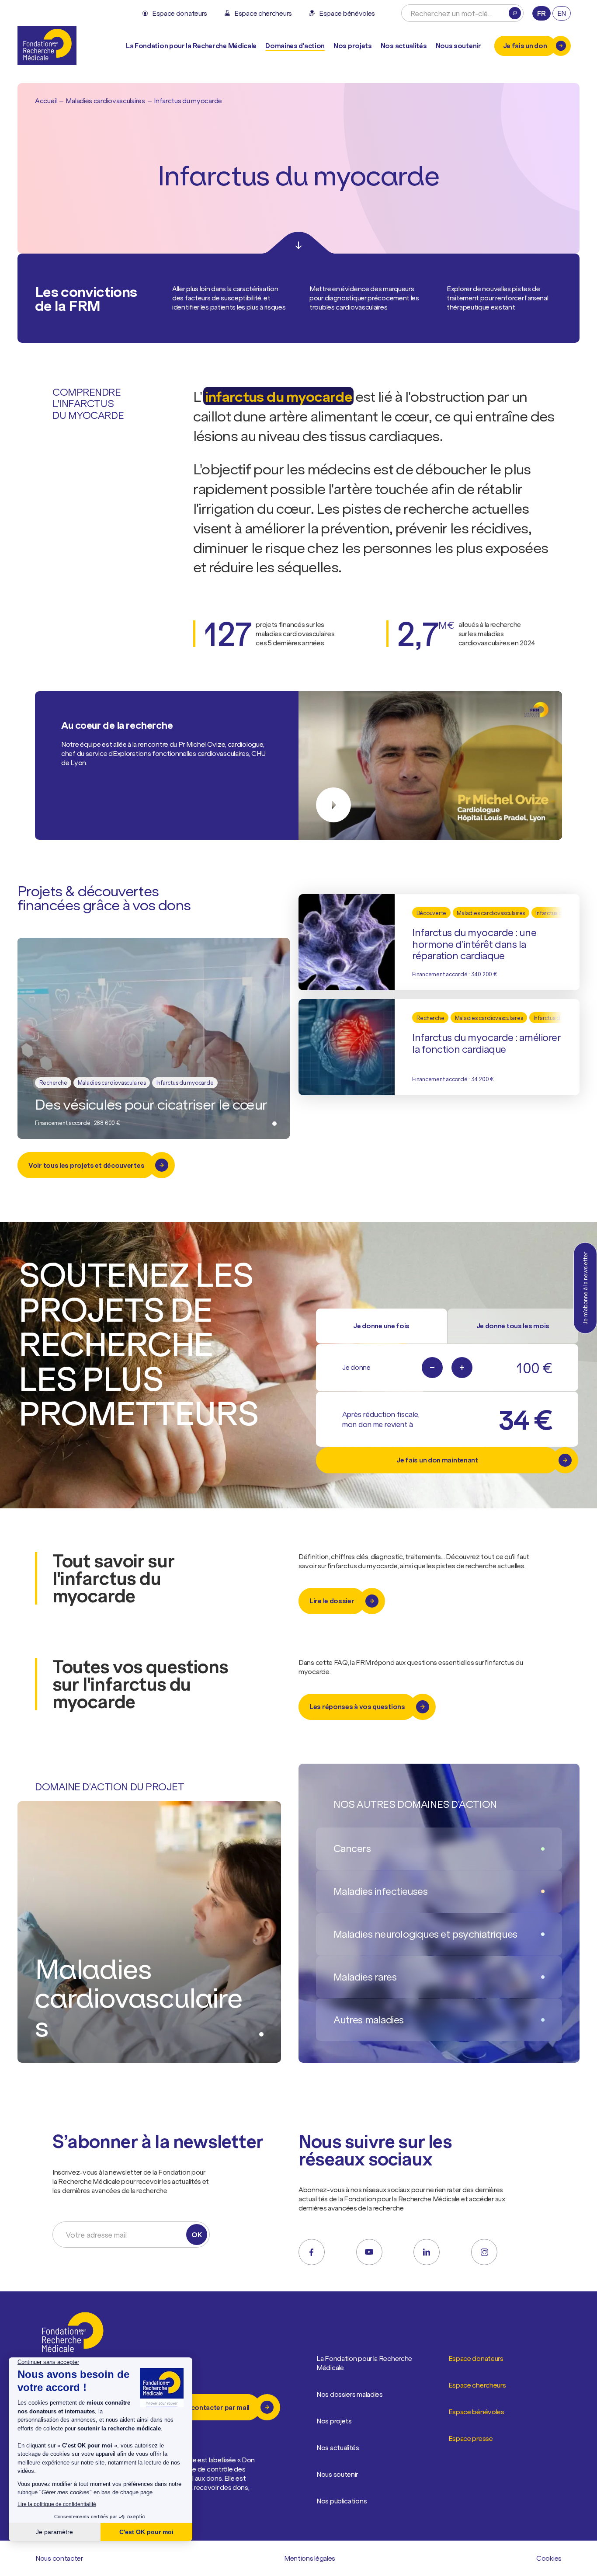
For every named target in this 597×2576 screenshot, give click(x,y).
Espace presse (471, 2438)
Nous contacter (59, 2558)
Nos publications (342, 2501)
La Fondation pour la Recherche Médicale (364, 2363)
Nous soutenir (337, 2474)
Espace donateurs (476, 2358)
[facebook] (312, 2252)
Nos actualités (404, 45)
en (562, 13)
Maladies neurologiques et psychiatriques (425, 1934)
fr (541, 13)
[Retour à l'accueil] (47, 46)
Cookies (549, 2558)
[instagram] (484, 2252)
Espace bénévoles (476, 2412)
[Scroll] (298, 243)
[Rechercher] (515, 13)
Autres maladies (369, 2020)
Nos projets (353, 45)
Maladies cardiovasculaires (105, 101)
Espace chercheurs (477, 2385)
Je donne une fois (381, 1326)
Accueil (46, 101)
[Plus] (462, 1368)
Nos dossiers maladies (350, 2394)
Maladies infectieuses (381, 1891)
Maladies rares (365, 1977)
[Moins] (432, 1368)
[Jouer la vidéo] (430, 766)
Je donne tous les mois (513, 1326)
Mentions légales (310, 2558)
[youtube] (369, 2252)
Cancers (352, 1848)
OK (196, 2235)
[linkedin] (427, 2252)
